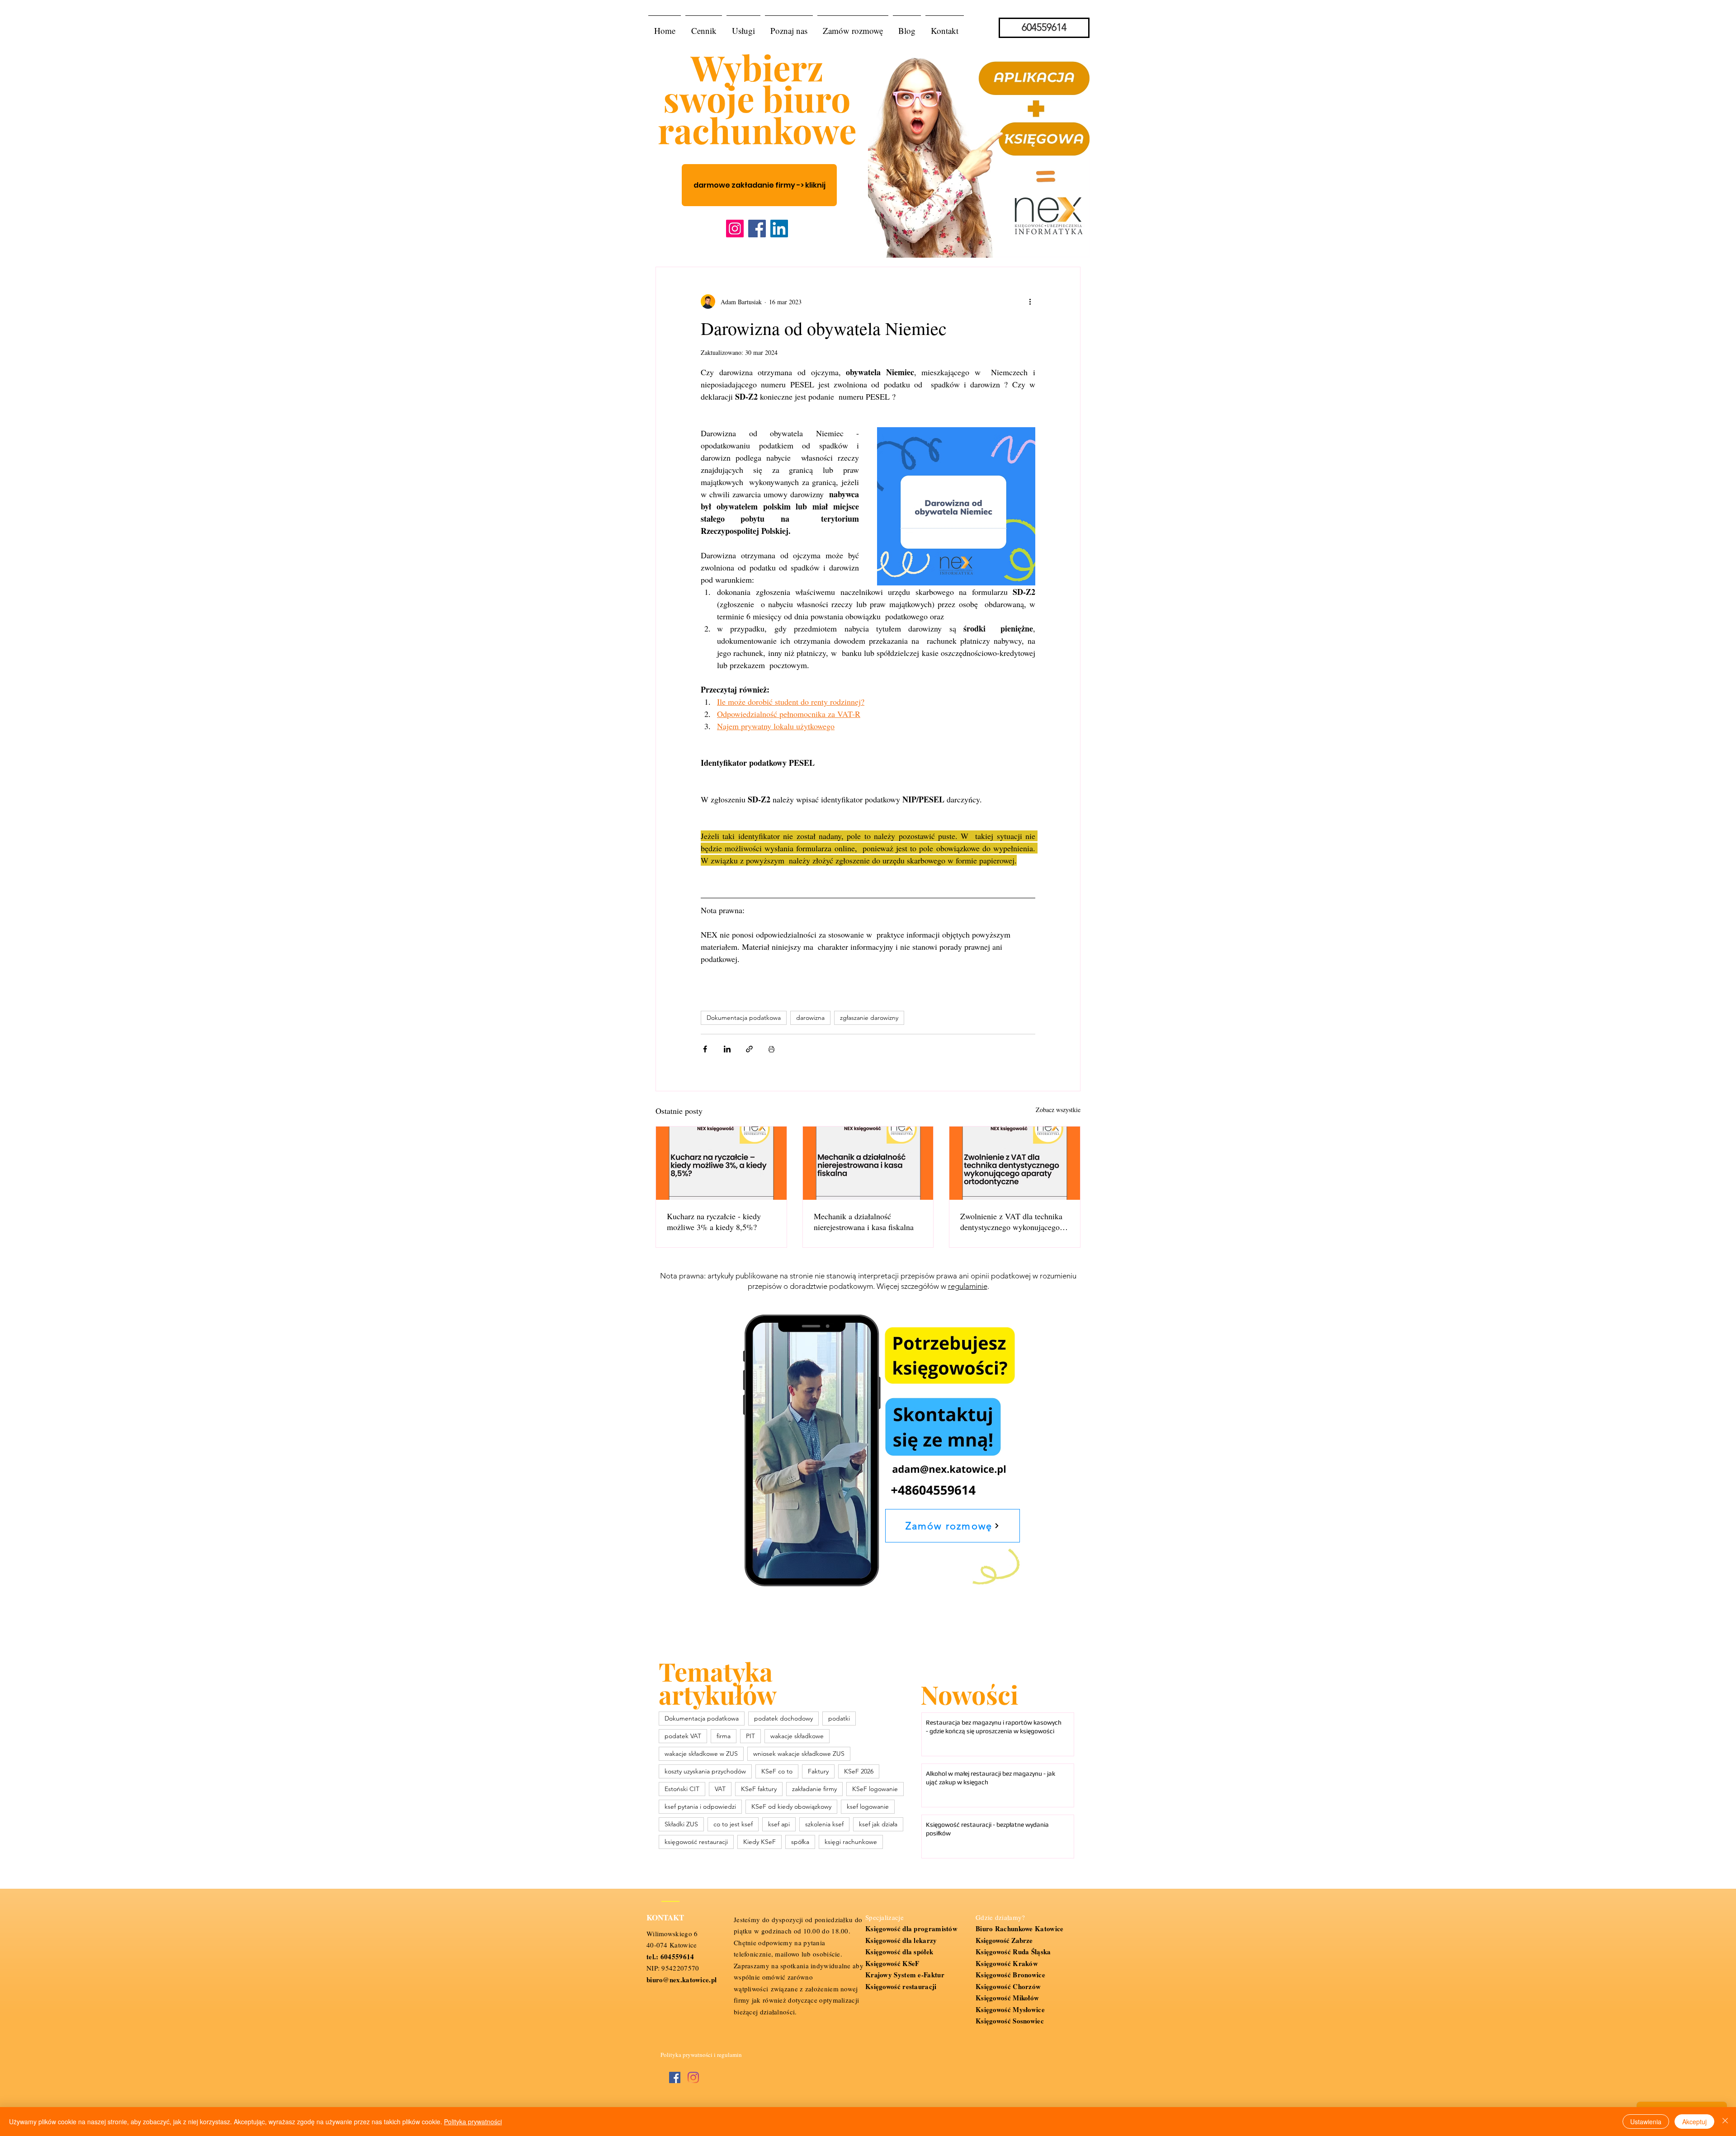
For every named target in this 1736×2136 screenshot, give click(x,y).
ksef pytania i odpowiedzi (700, 1806)
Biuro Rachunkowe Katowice (1020, 1929)
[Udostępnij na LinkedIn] (727, 1049)
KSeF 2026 (859, 1771)
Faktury (818, 1771)
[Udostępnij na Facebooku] (705, 1049)
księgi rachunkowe (851, 1842)
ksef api (779, 1824)
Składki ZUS (681, 1824)
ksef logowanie (868, 1806)
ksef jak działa (878, 1824)
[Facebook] (757, 229)
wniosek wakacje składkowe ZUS (799, 1754)
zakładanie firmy (814, 1789)
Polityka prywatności (473, 2122)
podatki (839, 1718)
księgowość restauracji (696, 1842)
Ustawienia (1646, 2122)
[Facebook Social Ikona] (675, 2077)
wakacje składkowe (797, 1736)
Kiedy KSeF (759, 1842)
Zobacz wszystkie (1058, 1110)
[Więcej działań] (1030, 302)
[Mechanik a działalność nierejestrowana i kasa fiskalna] (868, 1163)
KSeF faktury (759, 1789)
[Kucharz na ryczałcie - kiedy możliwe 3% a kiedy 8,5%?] (721, 1163)
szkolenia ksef (824, 1824)
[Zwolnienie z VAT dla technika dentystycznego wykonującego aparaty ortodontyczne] (1015, 1163)
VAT (720, 1789)
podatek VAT (683, 1736)
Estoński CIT (682, 1789)
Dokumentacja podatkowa (744, 1018)
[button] (743, 27)
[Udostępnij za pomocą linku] (749, 1049)
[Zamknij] (1725, 2122)
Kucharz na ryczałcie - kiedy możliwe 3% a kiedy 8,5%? (714, 1221)
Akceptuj (1694, 2122)
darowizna (810, 1018)
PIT (750, 1736)
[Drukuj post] (771, 1049)
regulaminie (968, 1286)
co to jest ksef (733, 1824)
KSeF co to (777, 1771)
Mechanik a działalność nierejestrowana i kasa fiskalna (864, 1221)
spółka (800, 1842)
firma (724, 1736)
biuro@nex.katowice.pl (682, 1980)
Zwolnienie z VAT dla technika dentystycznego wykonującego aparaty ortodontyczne (1011, 1221)
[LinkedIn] (779, 229)
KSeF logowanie (875, 1789)
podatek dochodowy (783, 1718)
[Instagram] (735, 229)
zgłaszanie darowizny (869, 1018)
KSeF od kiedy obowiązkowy (791, 1806)
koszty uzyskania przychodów (705, 1771)
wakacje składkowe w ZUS (701, 1754)
